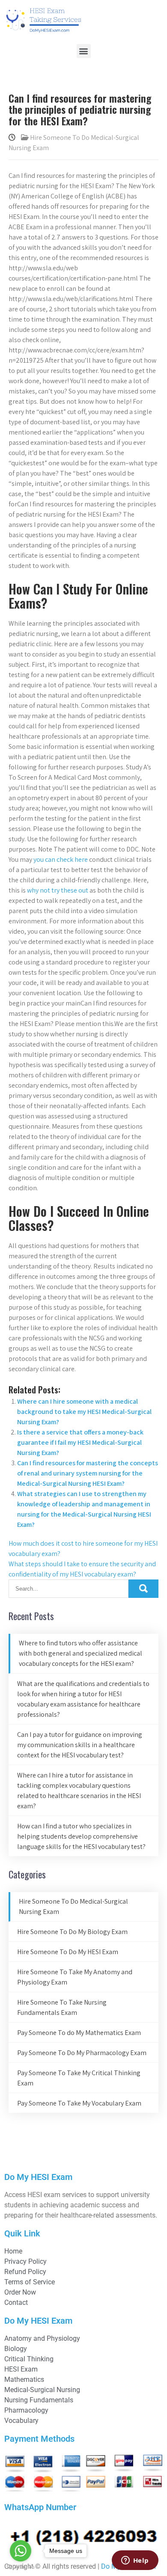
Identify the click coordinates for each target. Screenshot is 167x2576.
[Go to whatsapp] (21, 2551)
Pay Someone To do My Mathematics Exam (79, 2033)
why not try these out (58, 890)
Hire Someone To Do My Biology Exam (72, 1932)
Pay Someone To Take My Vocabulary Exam (79, 2103)
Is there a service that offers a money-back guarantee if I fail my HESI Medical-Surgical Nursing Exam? (80, 1442)
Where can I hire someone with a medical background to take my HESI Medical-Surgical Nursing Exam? (84, 1412)
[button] (84, 51)
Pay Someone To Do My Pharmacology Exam (82, 2053)
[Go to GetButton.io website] (21, 2567)
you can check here (61, 859)
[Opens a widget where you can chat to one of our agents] (135, 2561)
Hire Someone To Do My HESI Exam (68, 1952)
